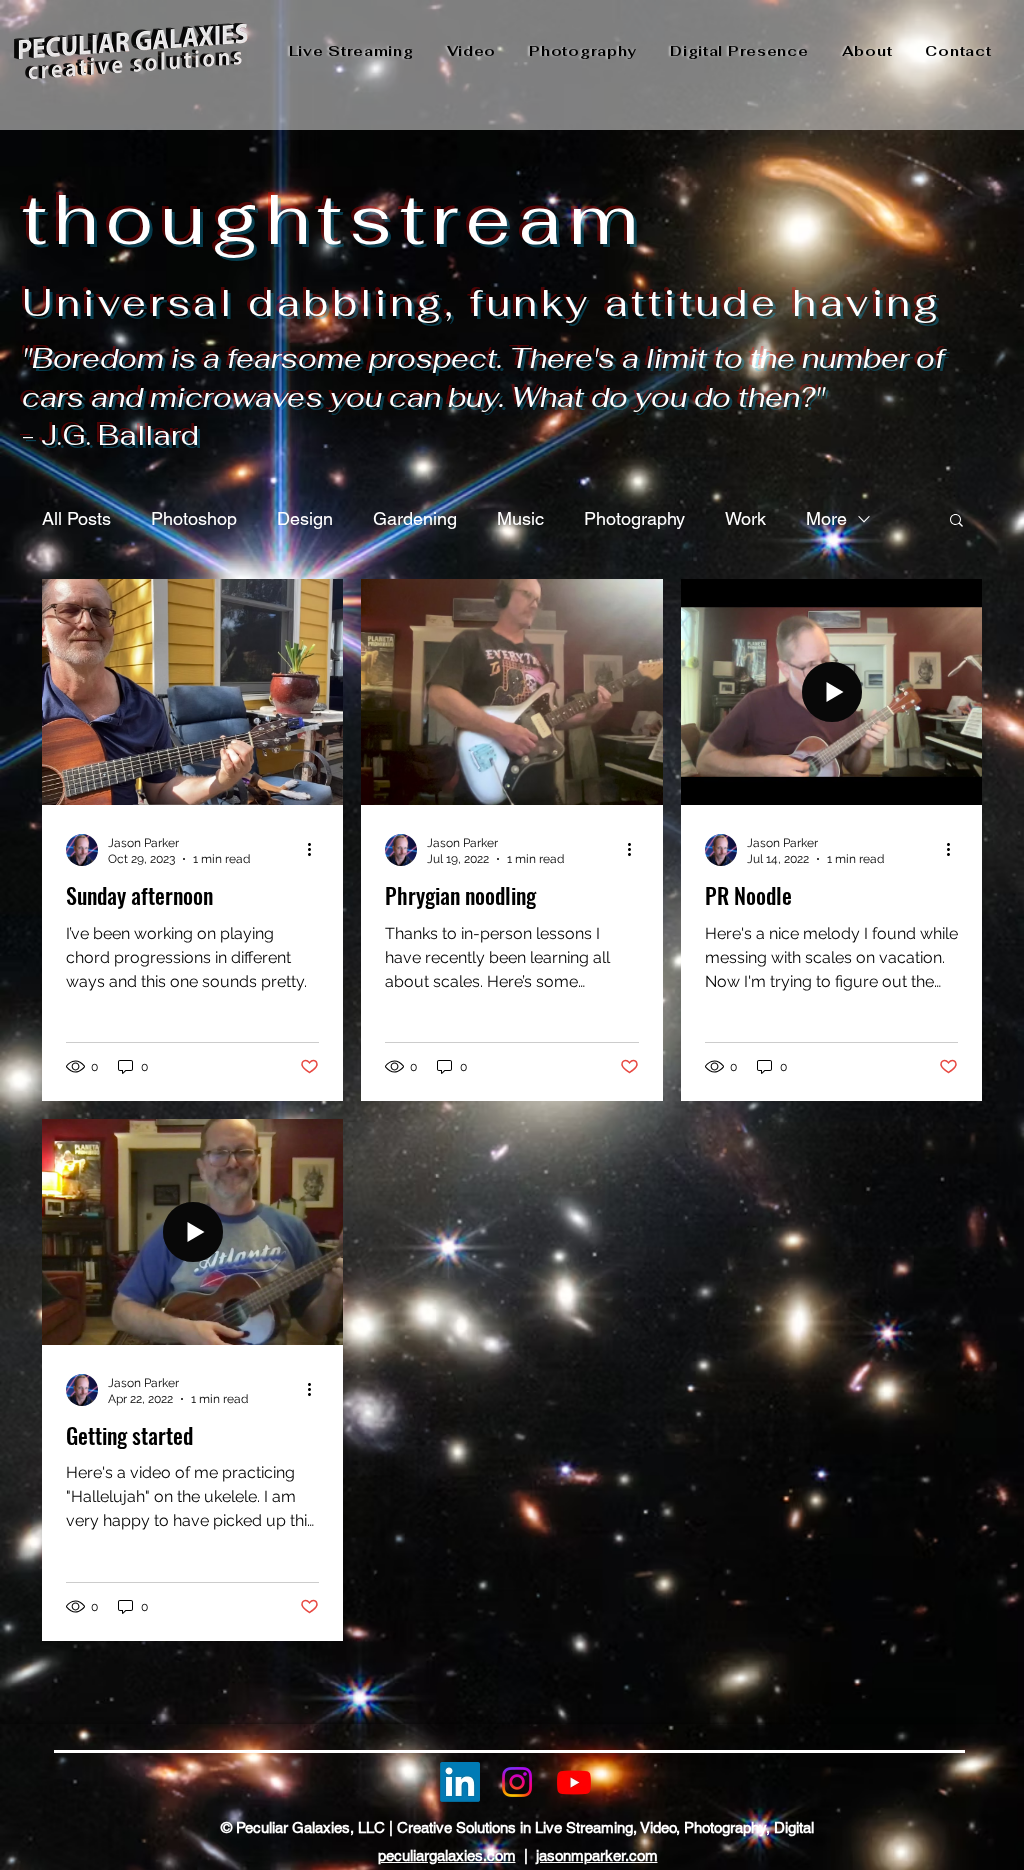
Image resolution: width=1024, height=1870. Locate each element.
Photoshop (194, 518)
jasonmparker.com (597, 1855)
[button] (956, 521)
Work (745, 518)
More (826, 518)
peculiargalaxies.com (447, 1855)
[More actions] (316, 850)
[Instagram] (517, 1782)
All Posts (76, 518)
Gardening (415, 518)
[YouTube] (574, 1782)
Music (520, 518)
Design (305, 518)
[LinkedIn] (460, 1782)
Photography (634, 518)
